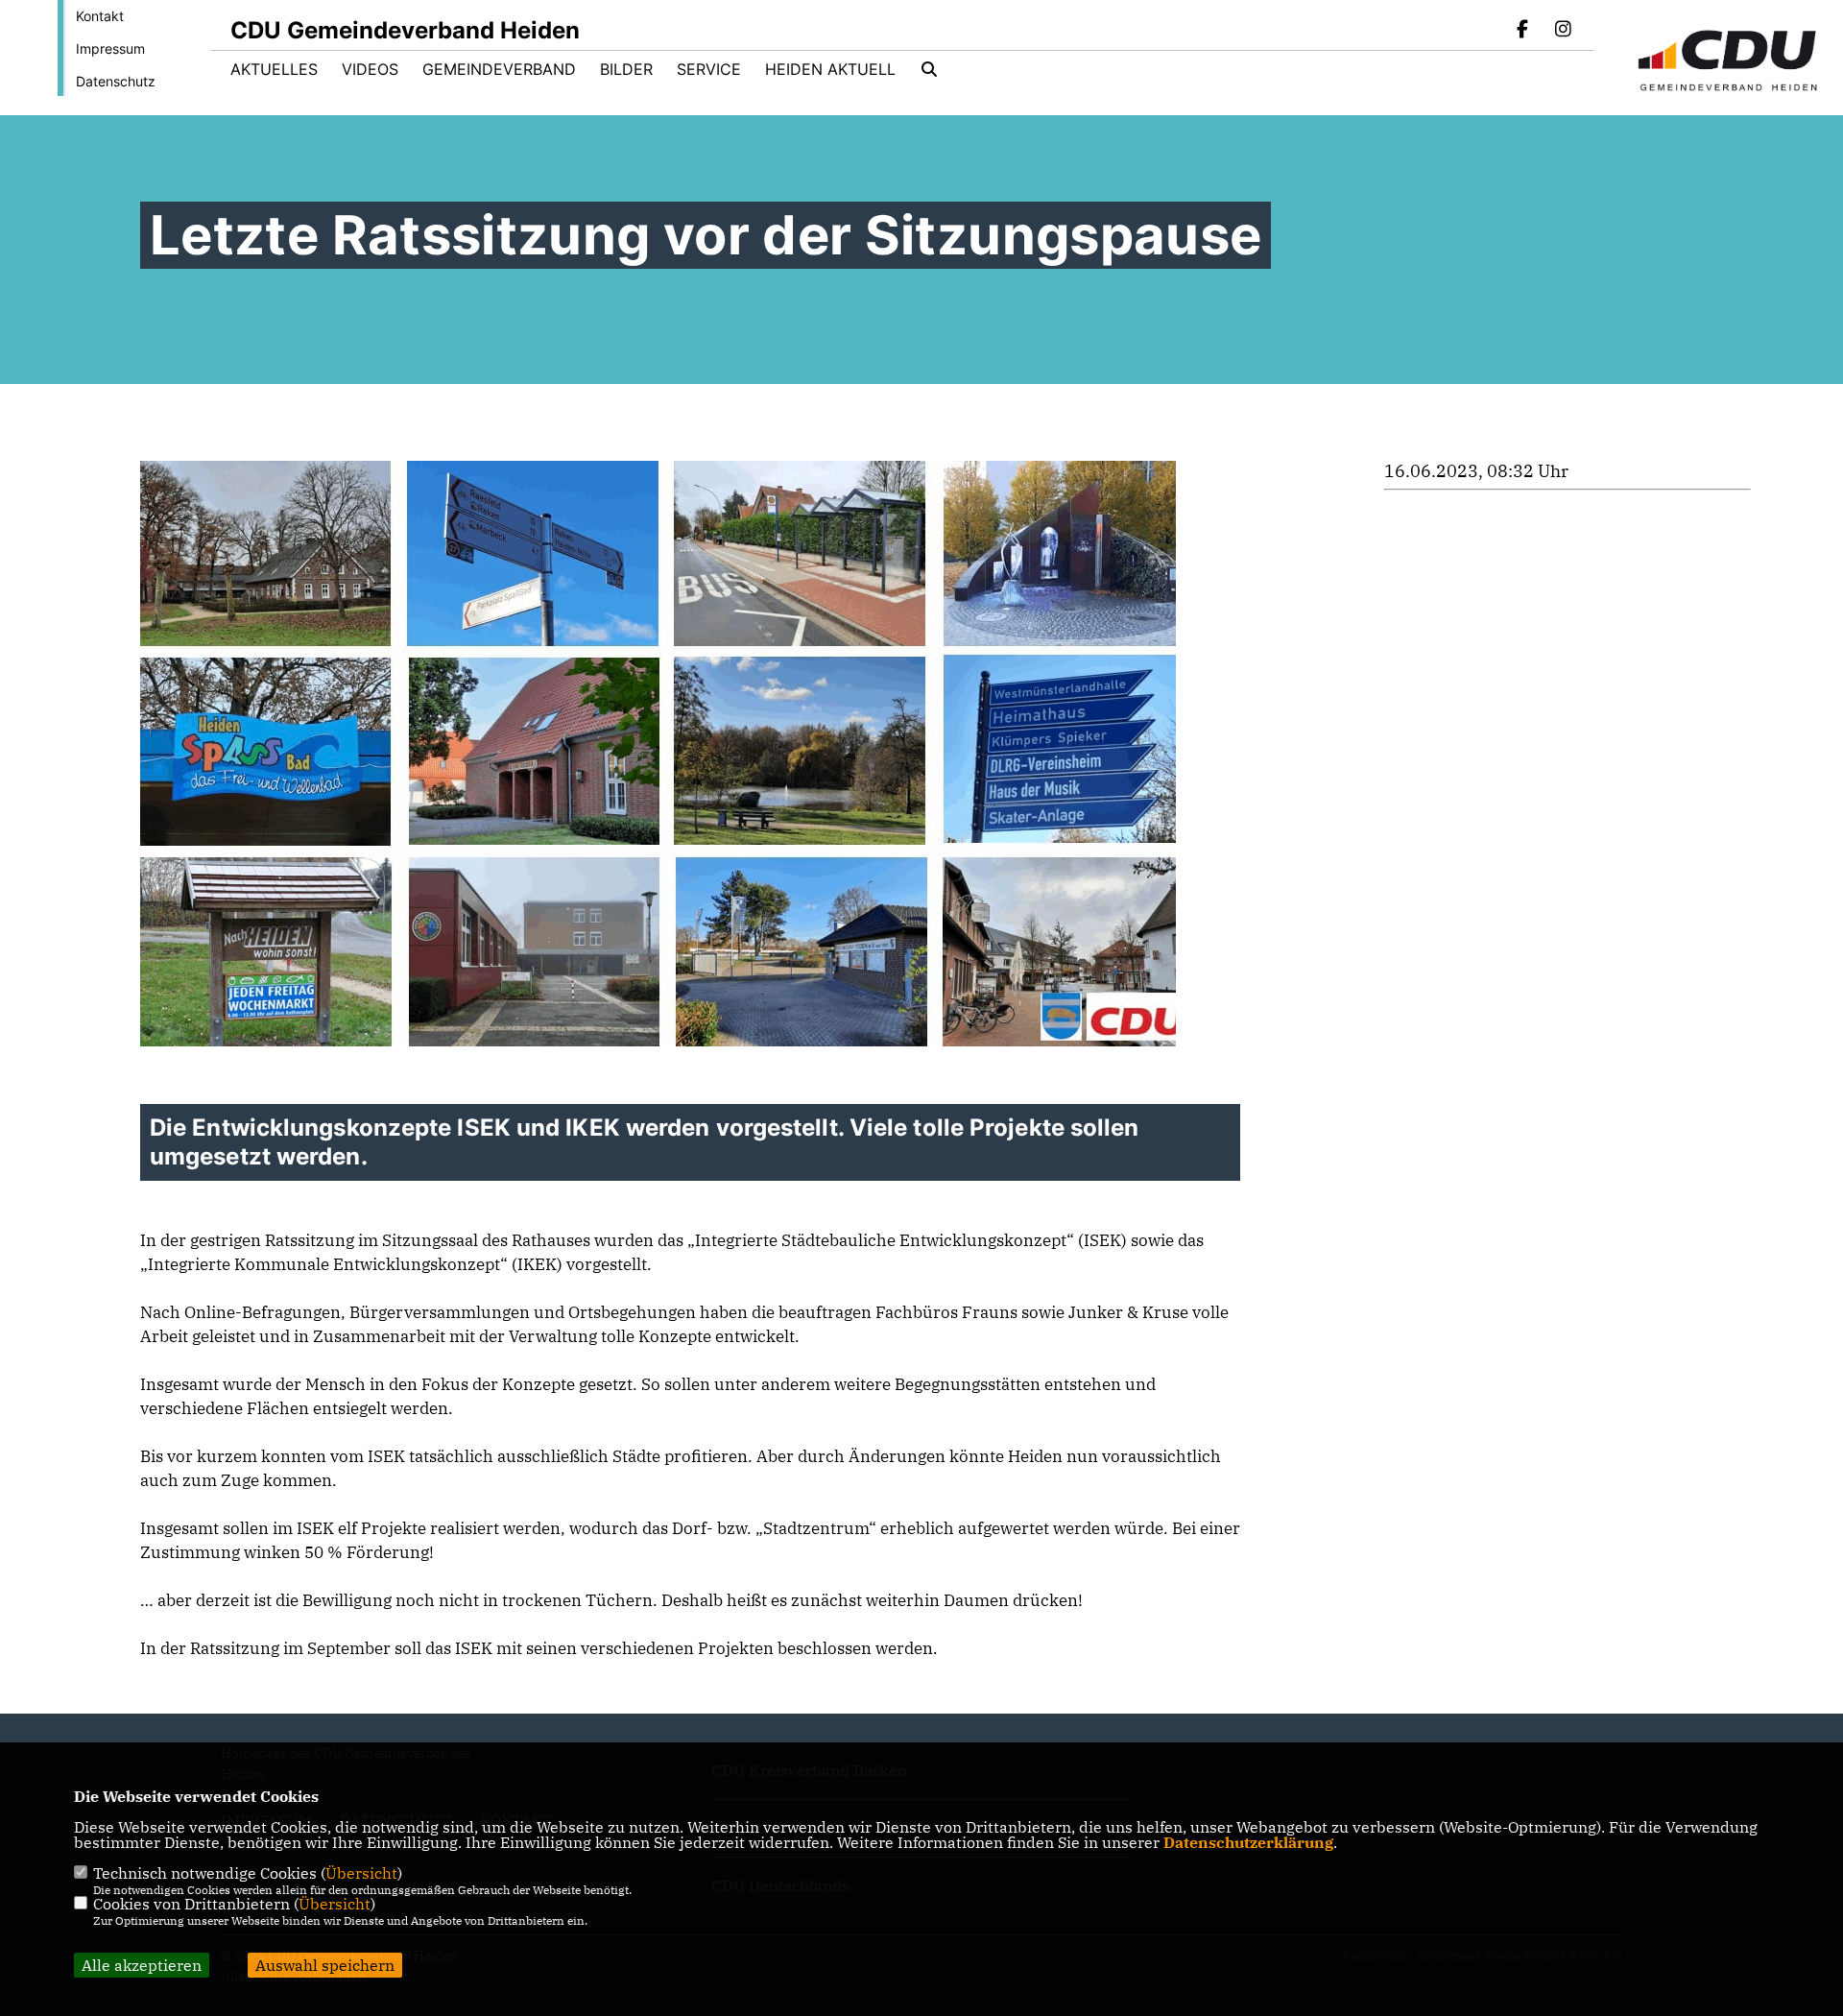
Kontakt (100, 16)
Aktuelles (274, 69)
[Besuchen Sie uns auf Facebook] (1523, 31)
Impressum (110, 48)
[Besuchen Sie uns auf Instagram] (1563, 31)
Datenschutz (116, 81)
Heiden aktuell (830, 69)
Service (709, 69)
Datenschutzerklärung (1248, 1842)
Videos (370, 69)
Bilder (626, 69)
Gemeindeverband (499, 69)
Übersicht (361, 1873)
